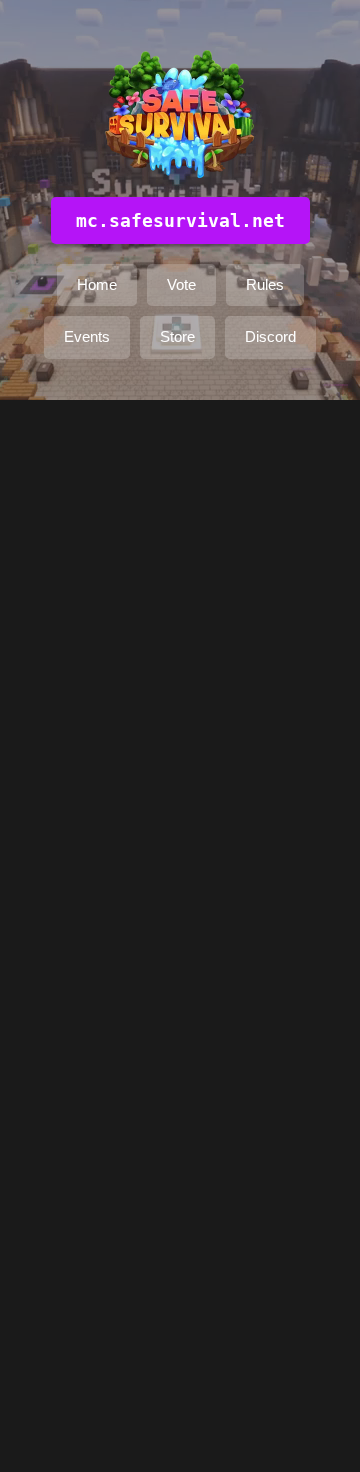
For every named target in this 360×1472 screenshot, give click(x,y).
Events (87, 336)
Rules (265, 284)
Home (97, 284)
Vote (181, 284)
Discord (270, 336)
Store (177, 336)
